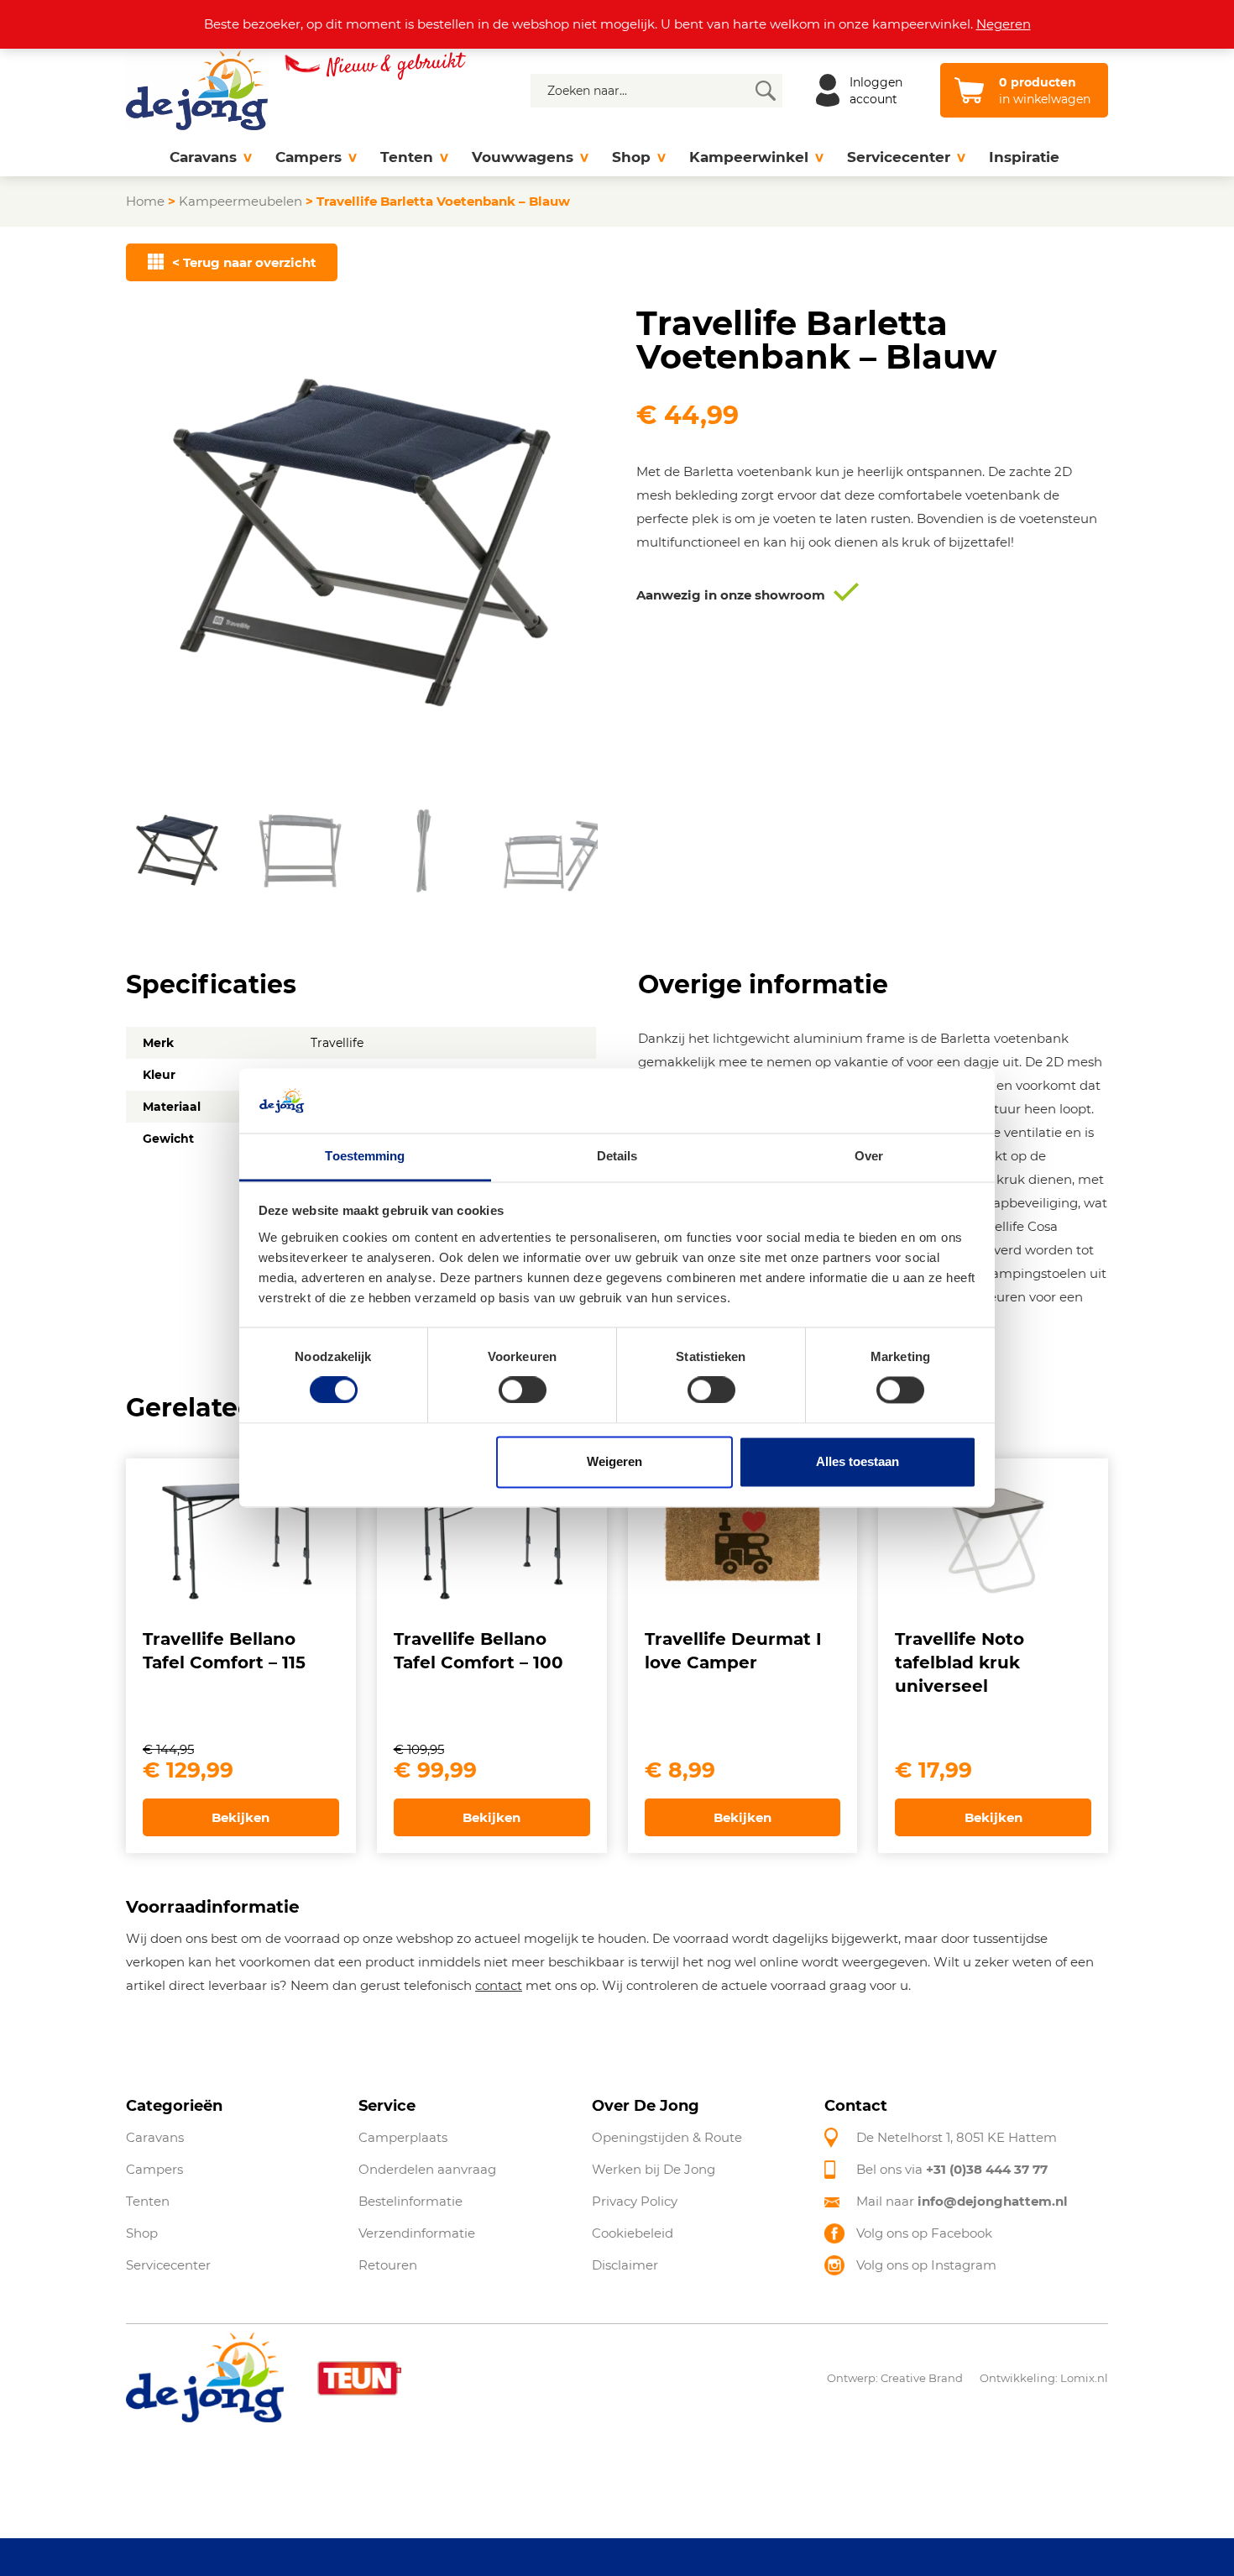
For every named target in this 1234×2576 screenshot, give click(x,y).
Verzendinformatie (417, 2233)
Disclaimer (625, 2265)
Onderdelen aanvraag (427, 2169)
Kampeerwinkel (749, 157)
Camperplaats (403, 2137)
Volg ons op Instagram (926, 2265)
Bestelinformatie (410, 2201)
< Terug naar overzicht (244, 262)
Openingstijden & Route (667, 2137)
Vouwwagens (523, 157)
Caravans (203, 157)
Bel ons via (952, 2169)
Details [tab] (617, 1156)
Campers (308, 157)
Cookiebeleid (633, 2233)
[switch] (523, 1390)
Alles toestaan (858, 1461)
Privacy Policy (635, 2201)
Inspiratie (1024, 157)
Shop (631, 157)
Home (145, 201)
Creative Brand (922, 2378)
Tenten (407, 157)
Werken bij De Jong (654, 2169)
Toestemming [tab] (365, 1156)
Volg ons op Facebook (924, 2233)
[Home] (142, 157)
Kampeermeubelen (241, 201)
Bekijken (241, 1817)
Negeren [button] (1004, 24)
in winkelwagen (1045, 91)
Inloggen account (876, 91)
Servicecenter (899, 157)
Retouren (388, 2265)
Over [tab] (869, 1156)
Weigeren (614, 1461)
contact (499, 1985)
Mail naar (962, 2201)
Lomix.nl (1084, 2378)
